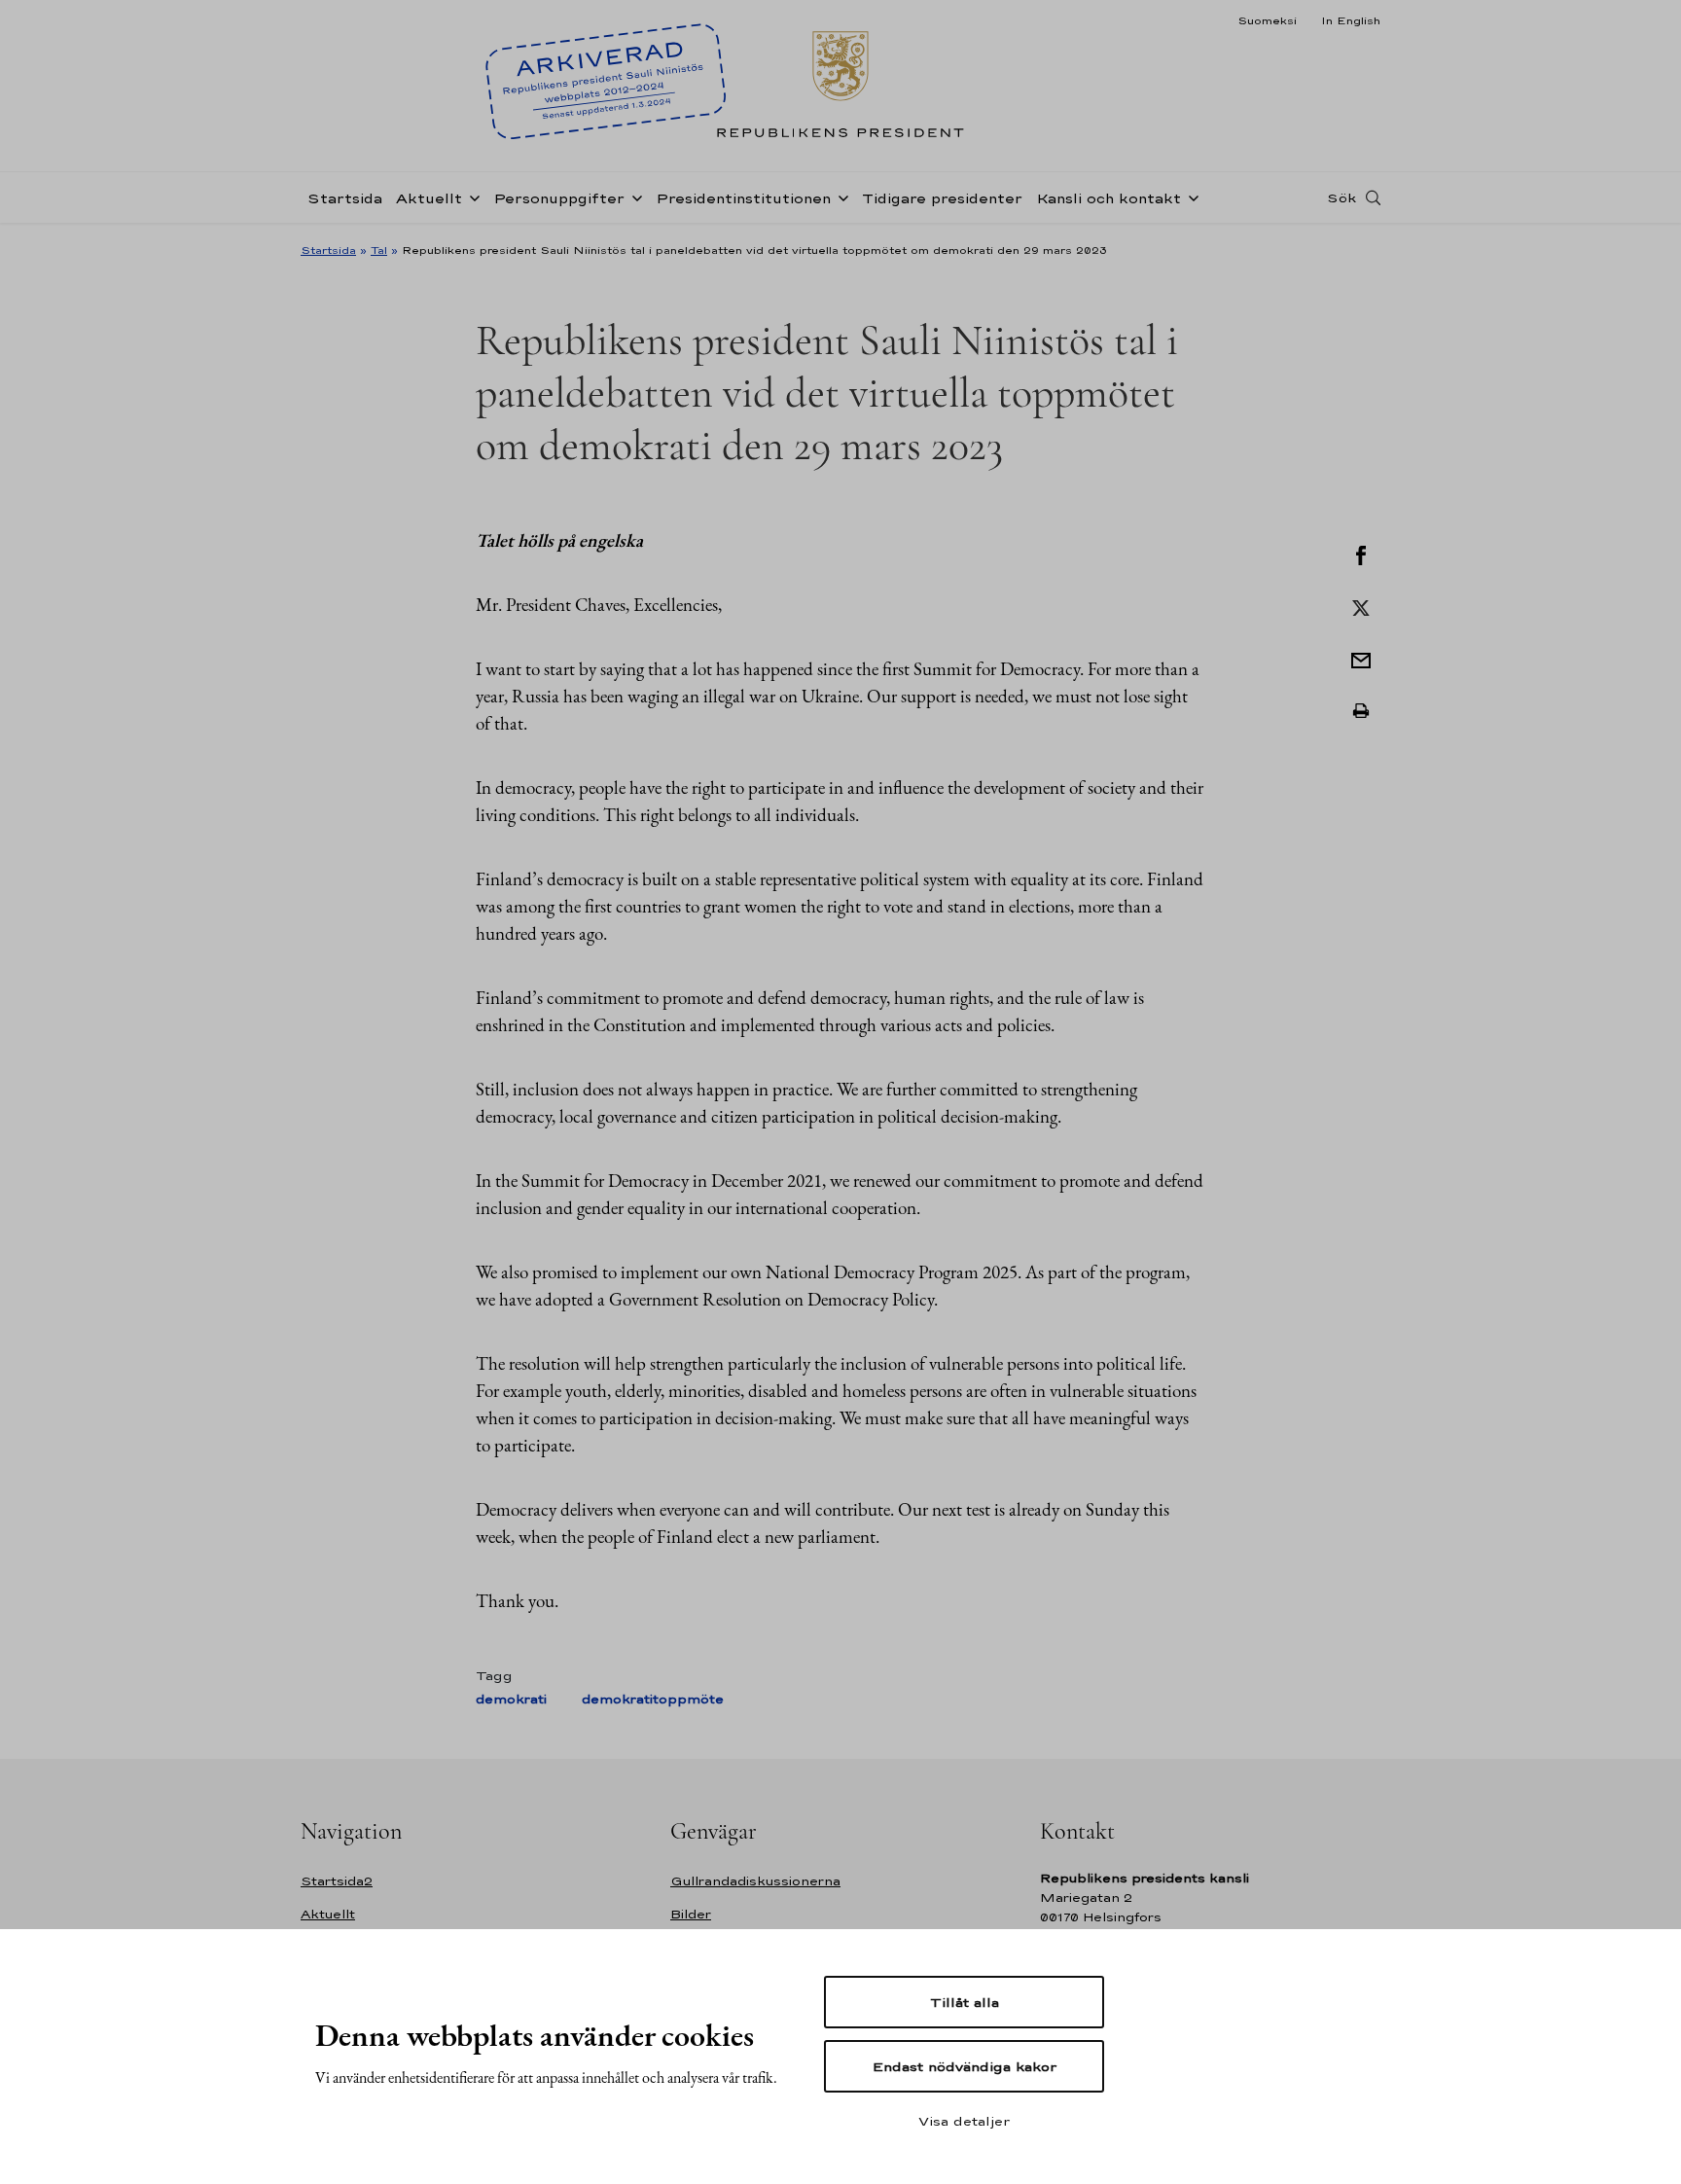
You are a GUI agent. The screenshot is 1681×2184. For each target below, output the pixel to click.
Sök (1341, 197)
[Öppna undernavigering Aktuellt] (471, 197)
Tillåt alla (965, 2002)
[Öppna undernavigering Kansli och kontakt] (1190, 197)
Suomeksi (1267, 20)
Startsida (345, 198)
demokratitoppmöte (653, 1699)
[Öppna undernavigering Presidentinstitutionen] (840, 197)
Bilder (691, 1914)
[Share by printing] (1361, 711)
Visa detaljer (964, 2121)
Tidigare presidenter (942, 198)
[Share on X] (1361, 606)
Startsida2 (337, 1881)
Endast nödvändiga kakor (965, 2066)
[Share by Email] (1361, 659)
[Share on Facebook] (1361, 554)
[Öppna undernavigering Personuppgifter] (633, 197)
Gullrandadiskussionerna (755, 1881)
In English (1351, 20)
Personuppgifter (559, 198)
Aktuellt (429, 198)
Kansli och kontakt (1109, 198)
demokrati (511, 1699)
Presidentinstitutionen (743, 198)
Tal (379, 250)
